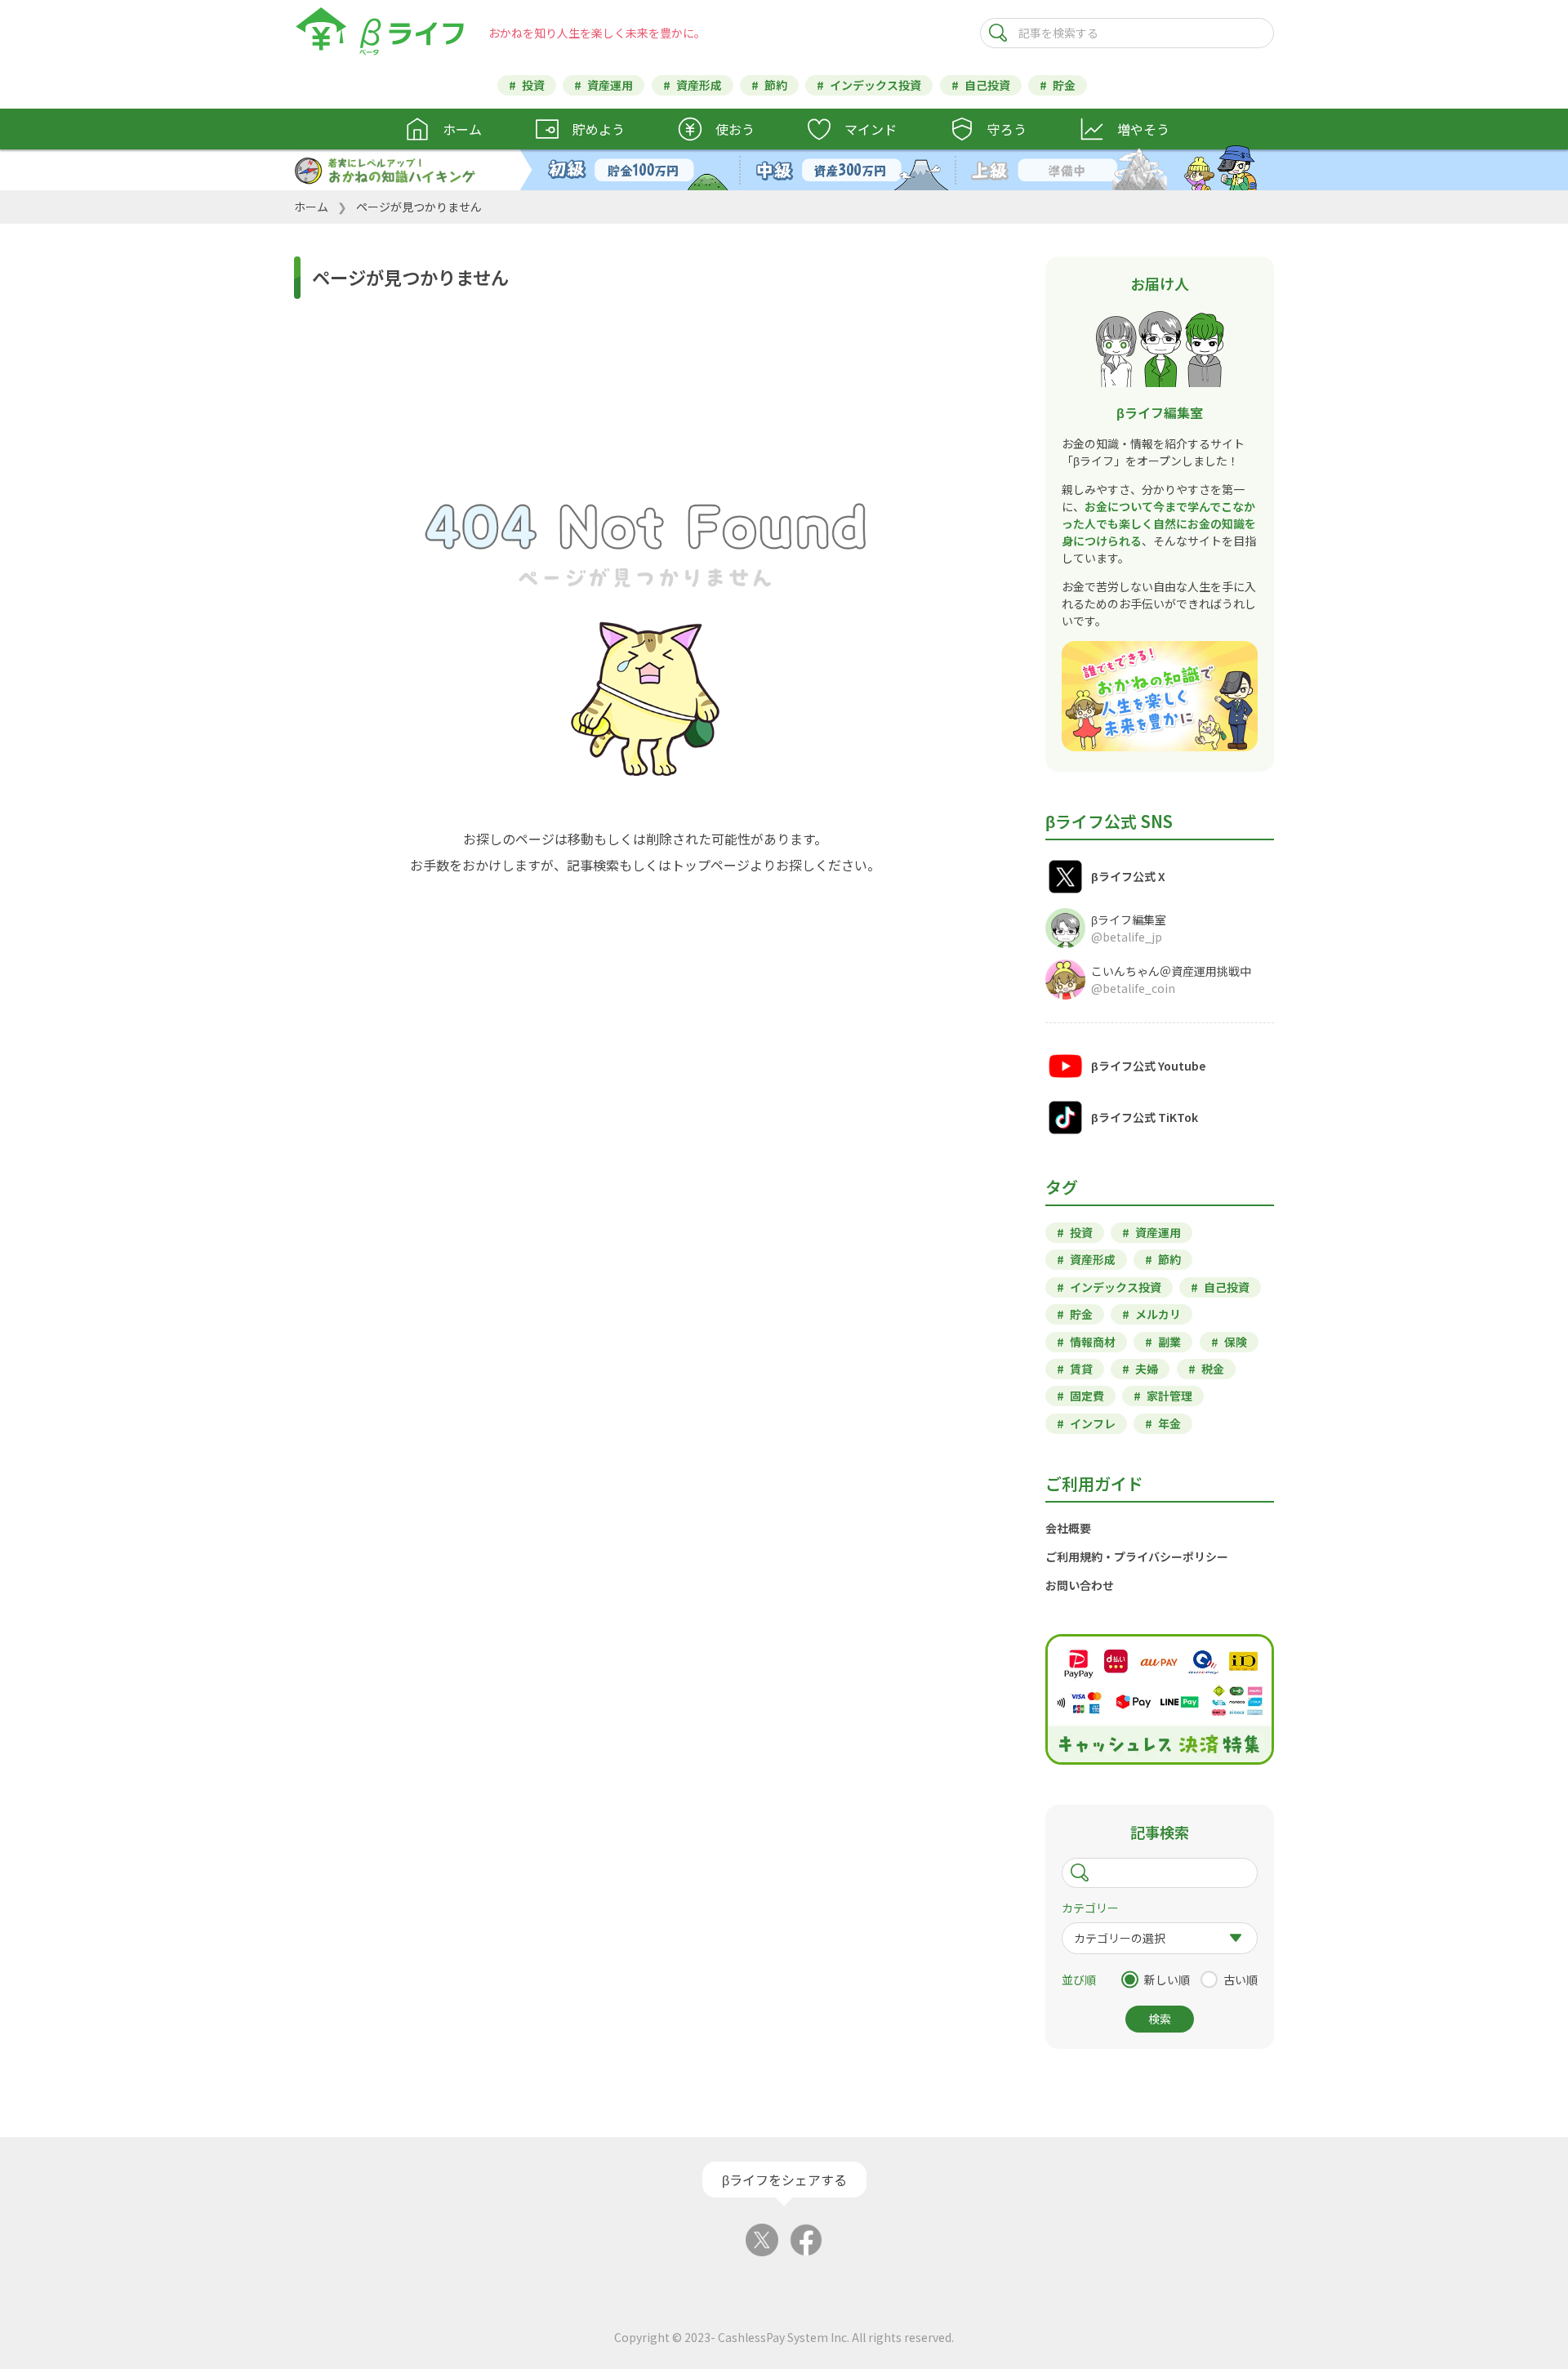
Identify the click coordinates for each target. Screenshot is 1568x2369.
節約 (776, 85)
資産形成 (699, 85)
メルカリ (1158, 1314)
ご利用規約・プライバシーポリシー (1137, 1556)
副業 (1169, 1342)
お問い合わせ (1080, 1585)
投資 (533, 85)
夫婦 (1147, 1369)
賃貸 (1081, 1369)
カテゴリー (1090, 1908)
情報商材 (1093, 1342)
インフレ (1093, 1423)
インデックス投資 (875, 85)
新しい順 (1167, 1979)
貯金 (1064, 85)
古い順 (1241, 1979)
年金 (1169, 1423)
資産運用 (610, 85)
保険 (1236, 1342)
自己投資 (987, 85)
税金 (1213, 1369)
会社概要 (1068, 1528)
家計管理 (1169, 1396)
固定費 (1087, 1396)
